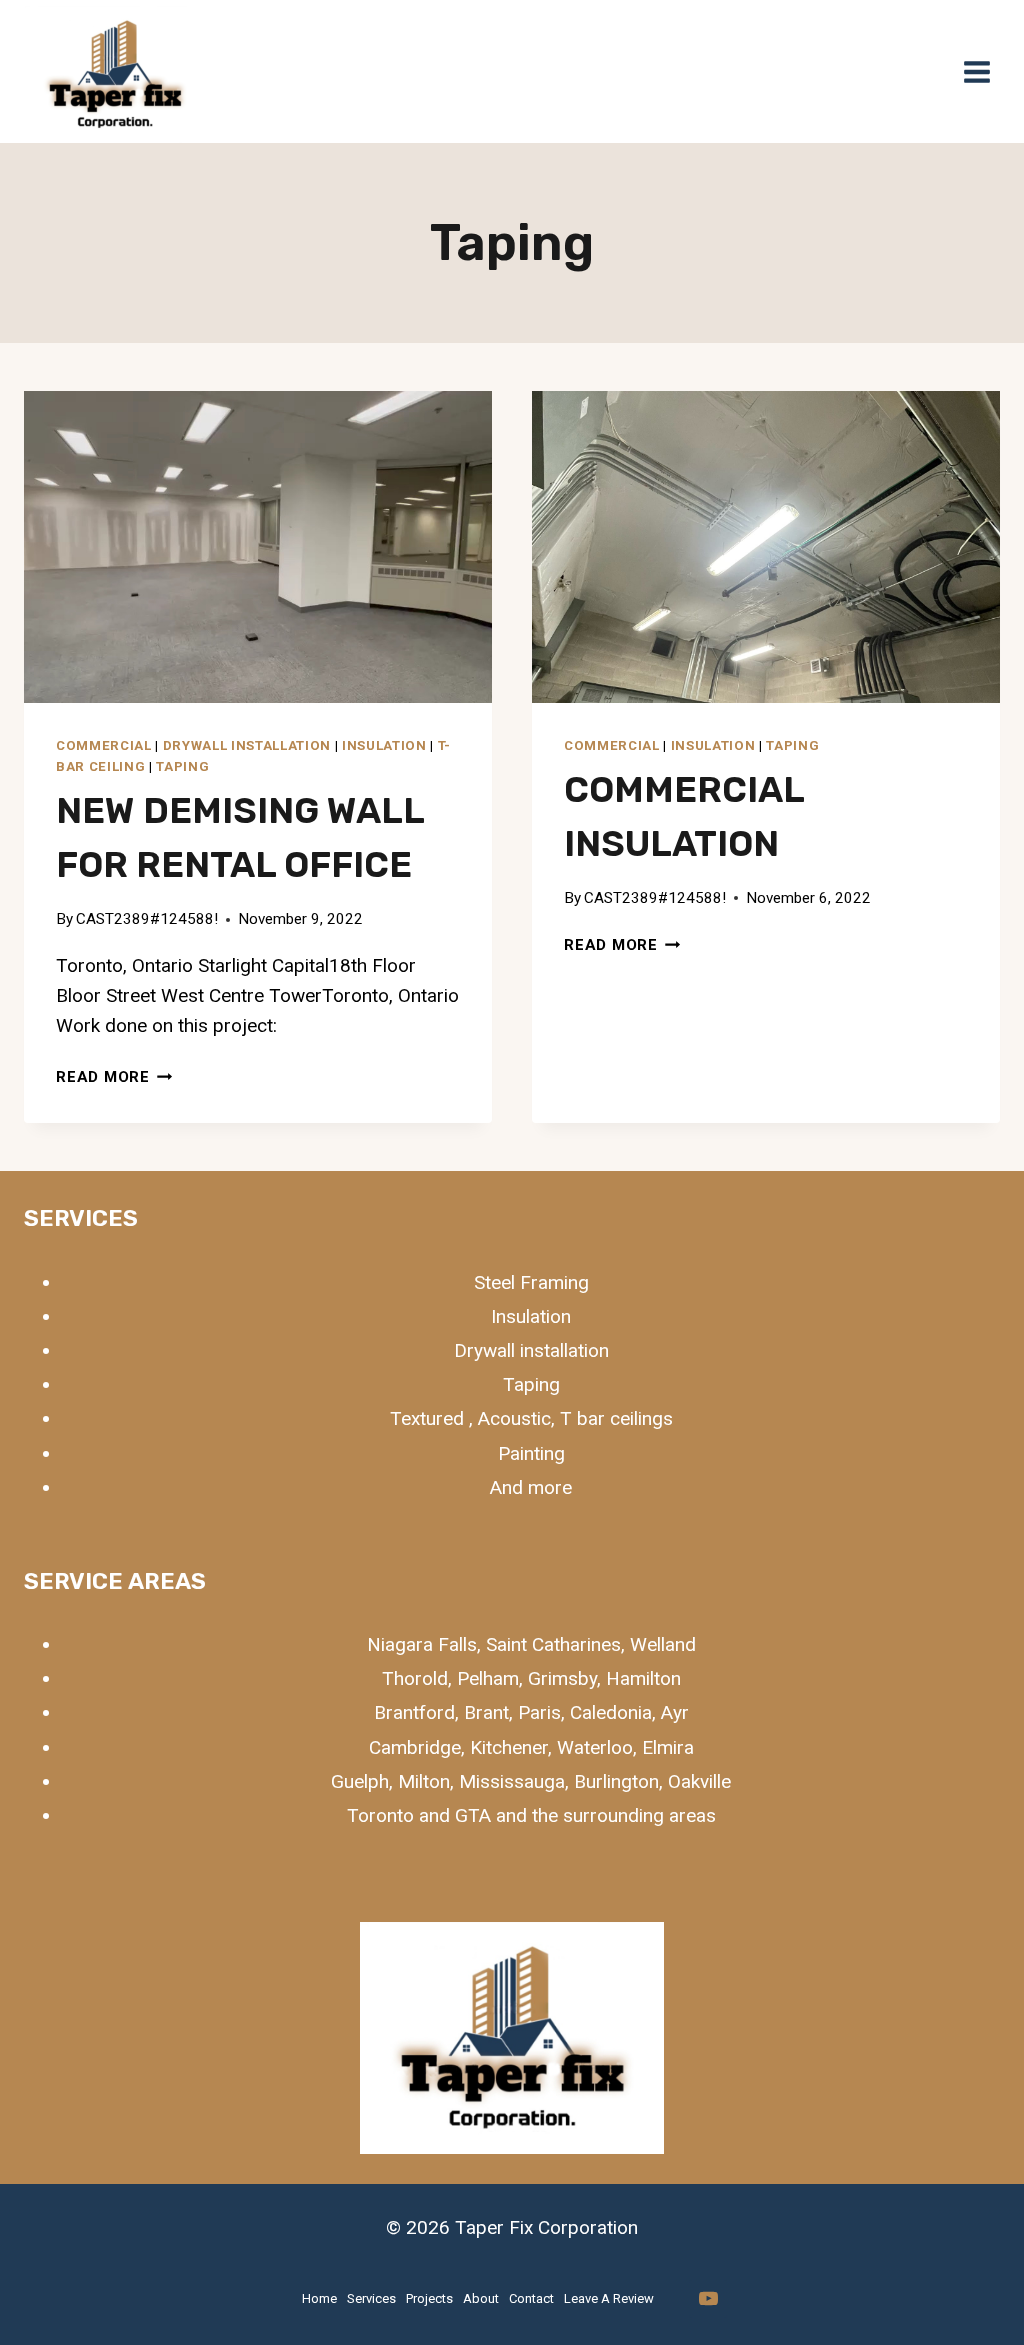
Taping (182, 766)
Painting (531, 1453)
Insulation (384, 745)
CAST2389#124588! (147, 919)
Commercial (104, 745)
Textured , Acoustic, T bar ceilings (531, 1418)
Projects (429, 2298)
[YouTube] (708, 2299)
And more (531, 1487)
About (481, 2298)
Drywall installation (247, 745)
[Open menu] (976, 71)
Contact (531, 2298)
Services (371, 2298)
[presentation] (258, 547)
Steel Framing (531, 1282)
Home (319, 2298)
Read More (114, 1077)
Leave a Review (609, 2298)
